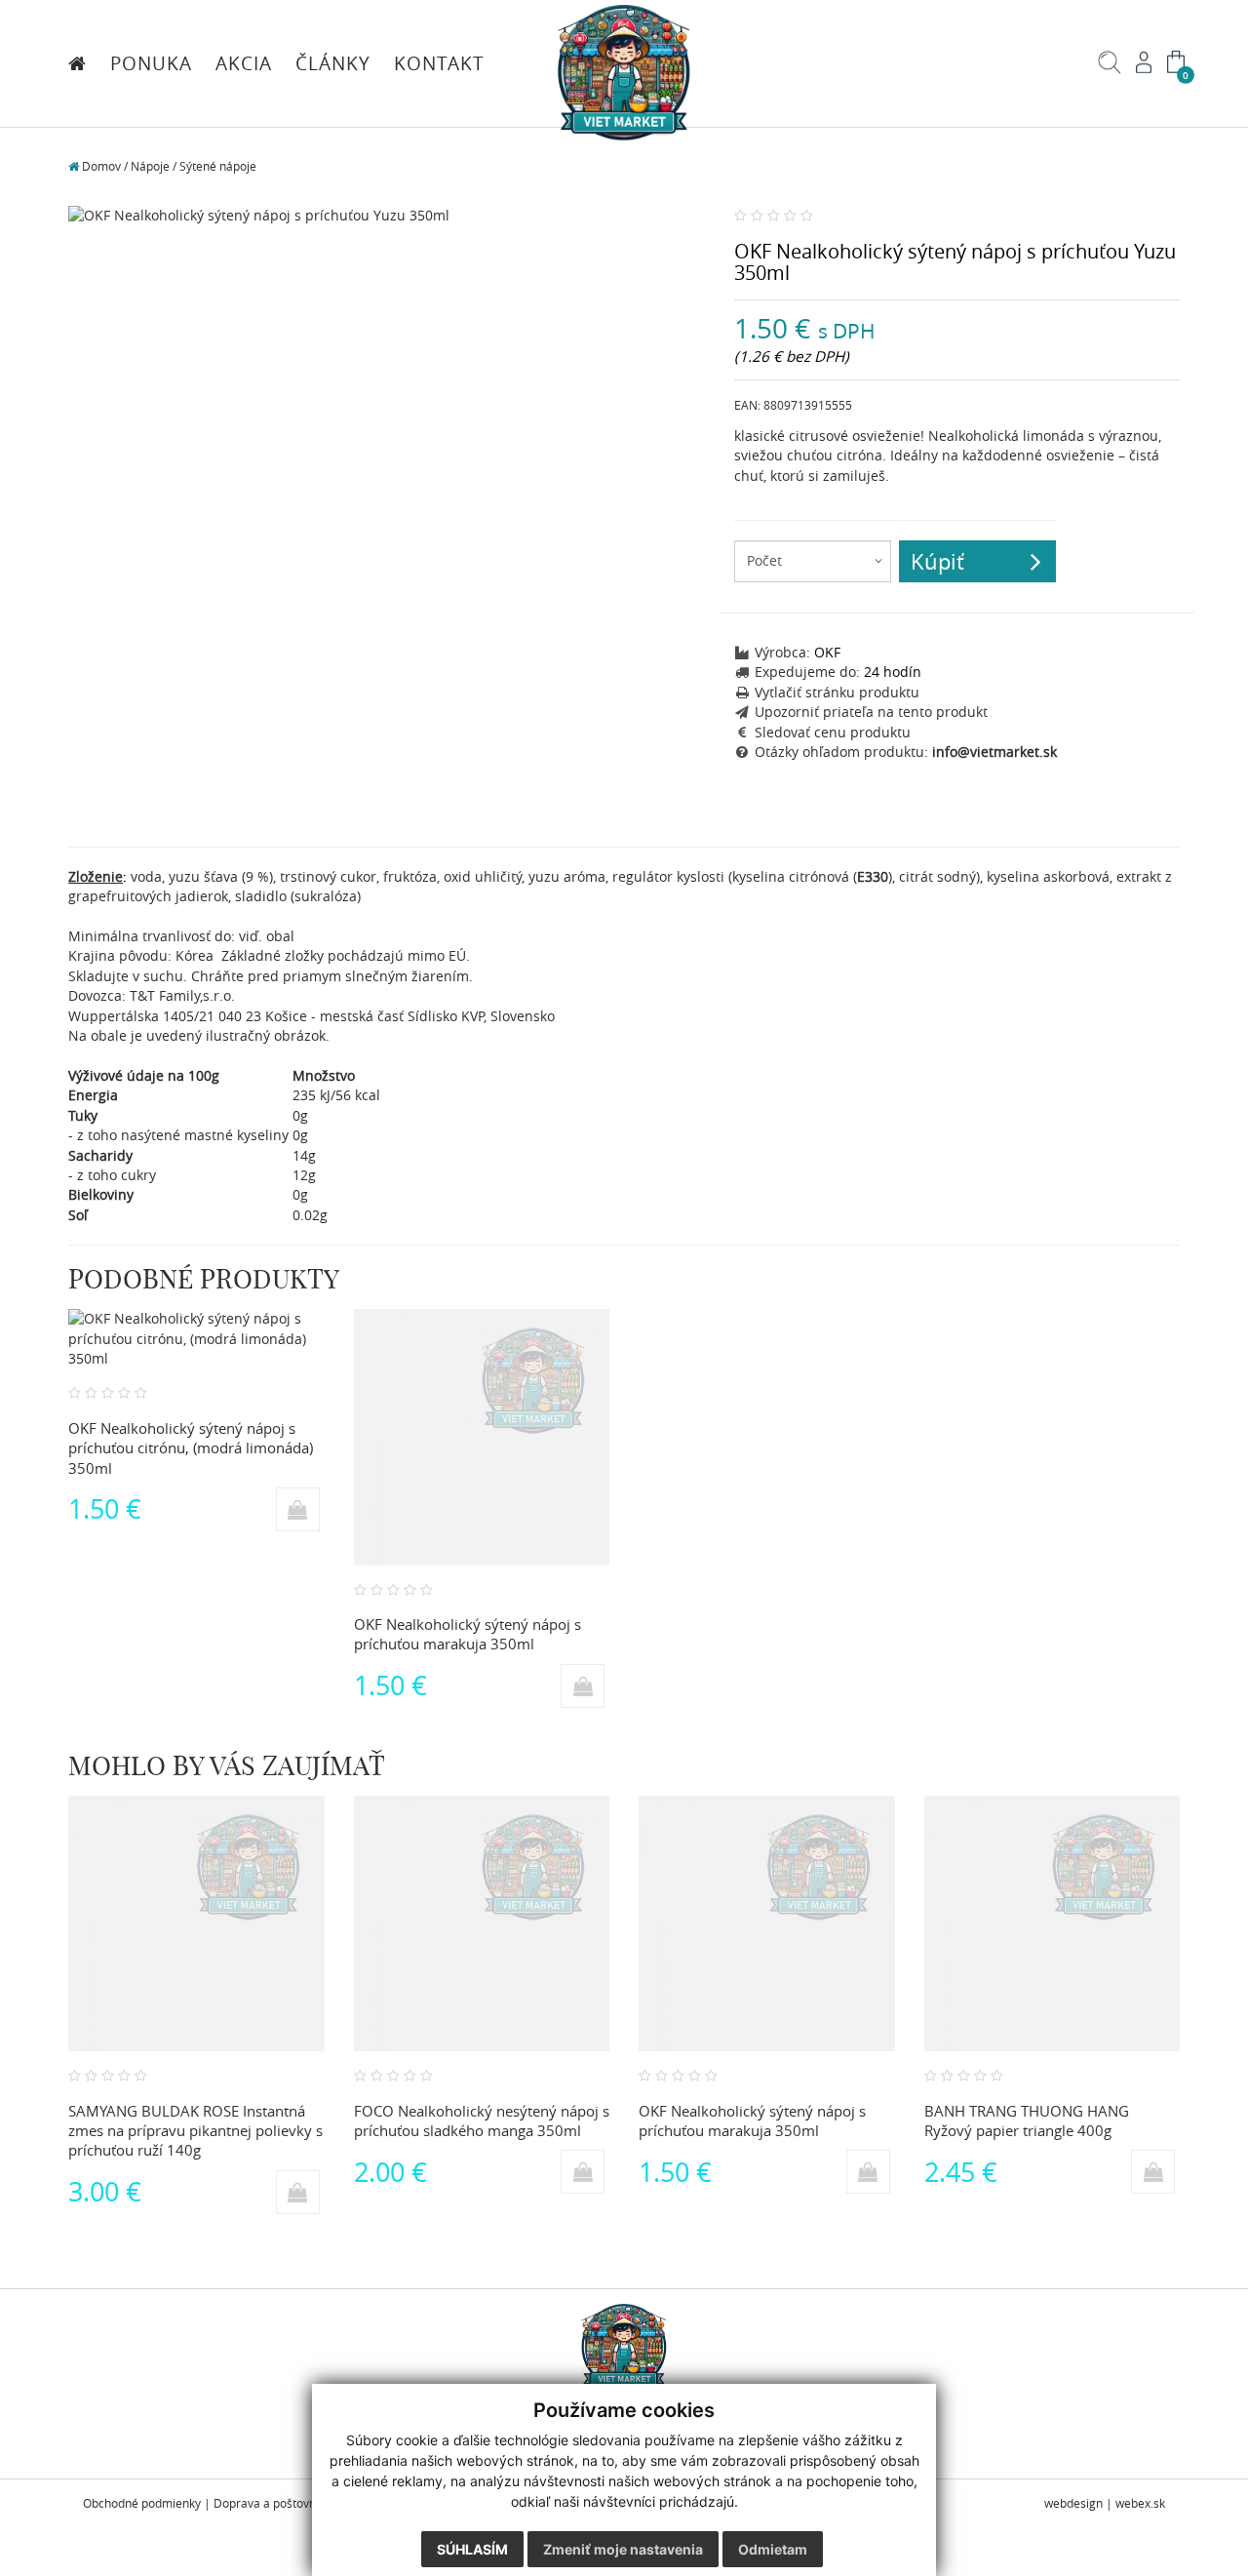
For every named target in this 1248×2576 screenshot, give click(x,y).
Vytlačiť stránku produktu (837, 693)
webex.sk (1140, 2503)
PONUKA (151, 63)
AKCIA (244, 63)
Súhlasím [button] (472, 2549)
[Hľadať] (1110, 69)
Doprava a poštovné (268, 2503)
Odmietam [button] (773, 2549)
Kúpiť (937, 561)
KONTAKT (439, 63)
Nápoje (150, 166)
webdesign (1073, 2503)
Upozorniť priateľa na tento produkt (871, 712)
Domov (100, 166)
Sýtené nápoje (218, 166)
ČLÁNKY (333, 63)
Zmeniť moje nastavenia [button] (623, 2549)
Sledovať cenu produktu (833, 733)
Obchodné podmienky (142, 2503)
